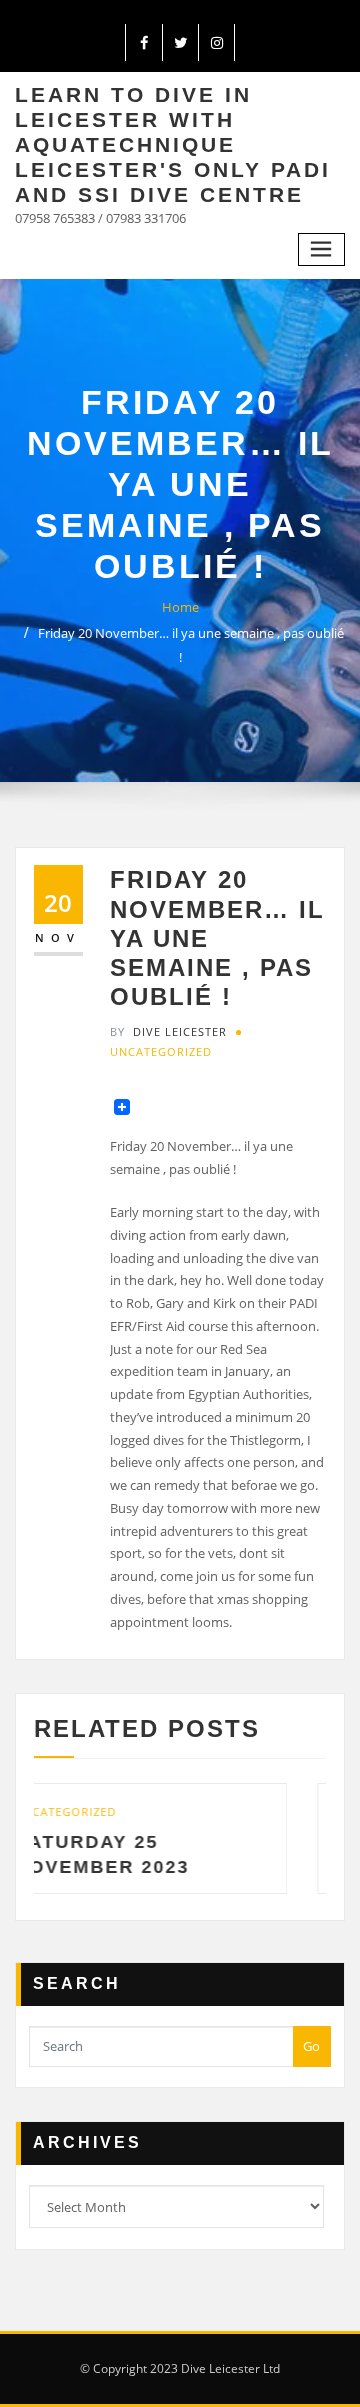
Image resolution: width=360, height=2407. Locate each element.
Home (180, 607)
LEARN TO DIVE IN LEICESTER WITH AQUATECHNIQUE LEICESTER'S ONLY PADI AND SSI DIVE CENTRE (173, 144)
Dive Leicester (168, 1031)
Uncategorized (161, 1051)
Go (311, 2046)
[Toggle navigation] (322, 249)
